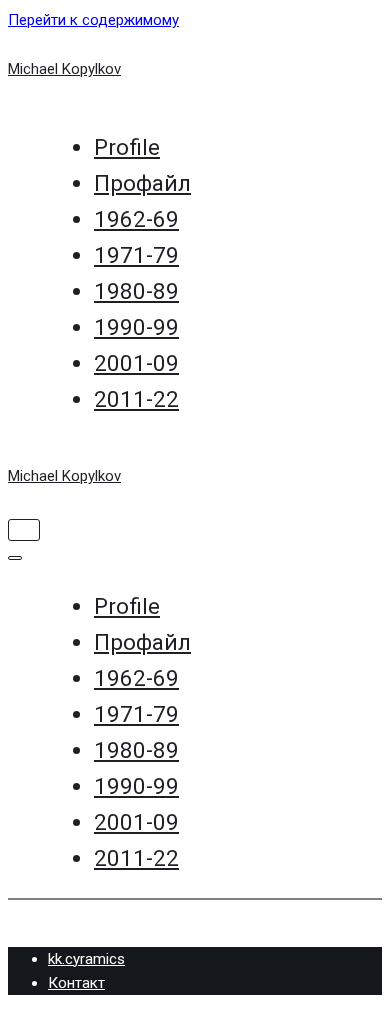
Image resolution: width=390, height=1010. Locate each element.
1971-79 (136, 255)
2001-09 (136, 363)
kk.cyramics (86, 959)
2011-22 (136, 399)
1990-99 (136, 327)
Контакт (76, 983)
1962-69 (136, 219)
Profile (127, 147)
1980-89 (136, 291)
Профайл (142, 183)
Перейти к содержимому (93, 20)
